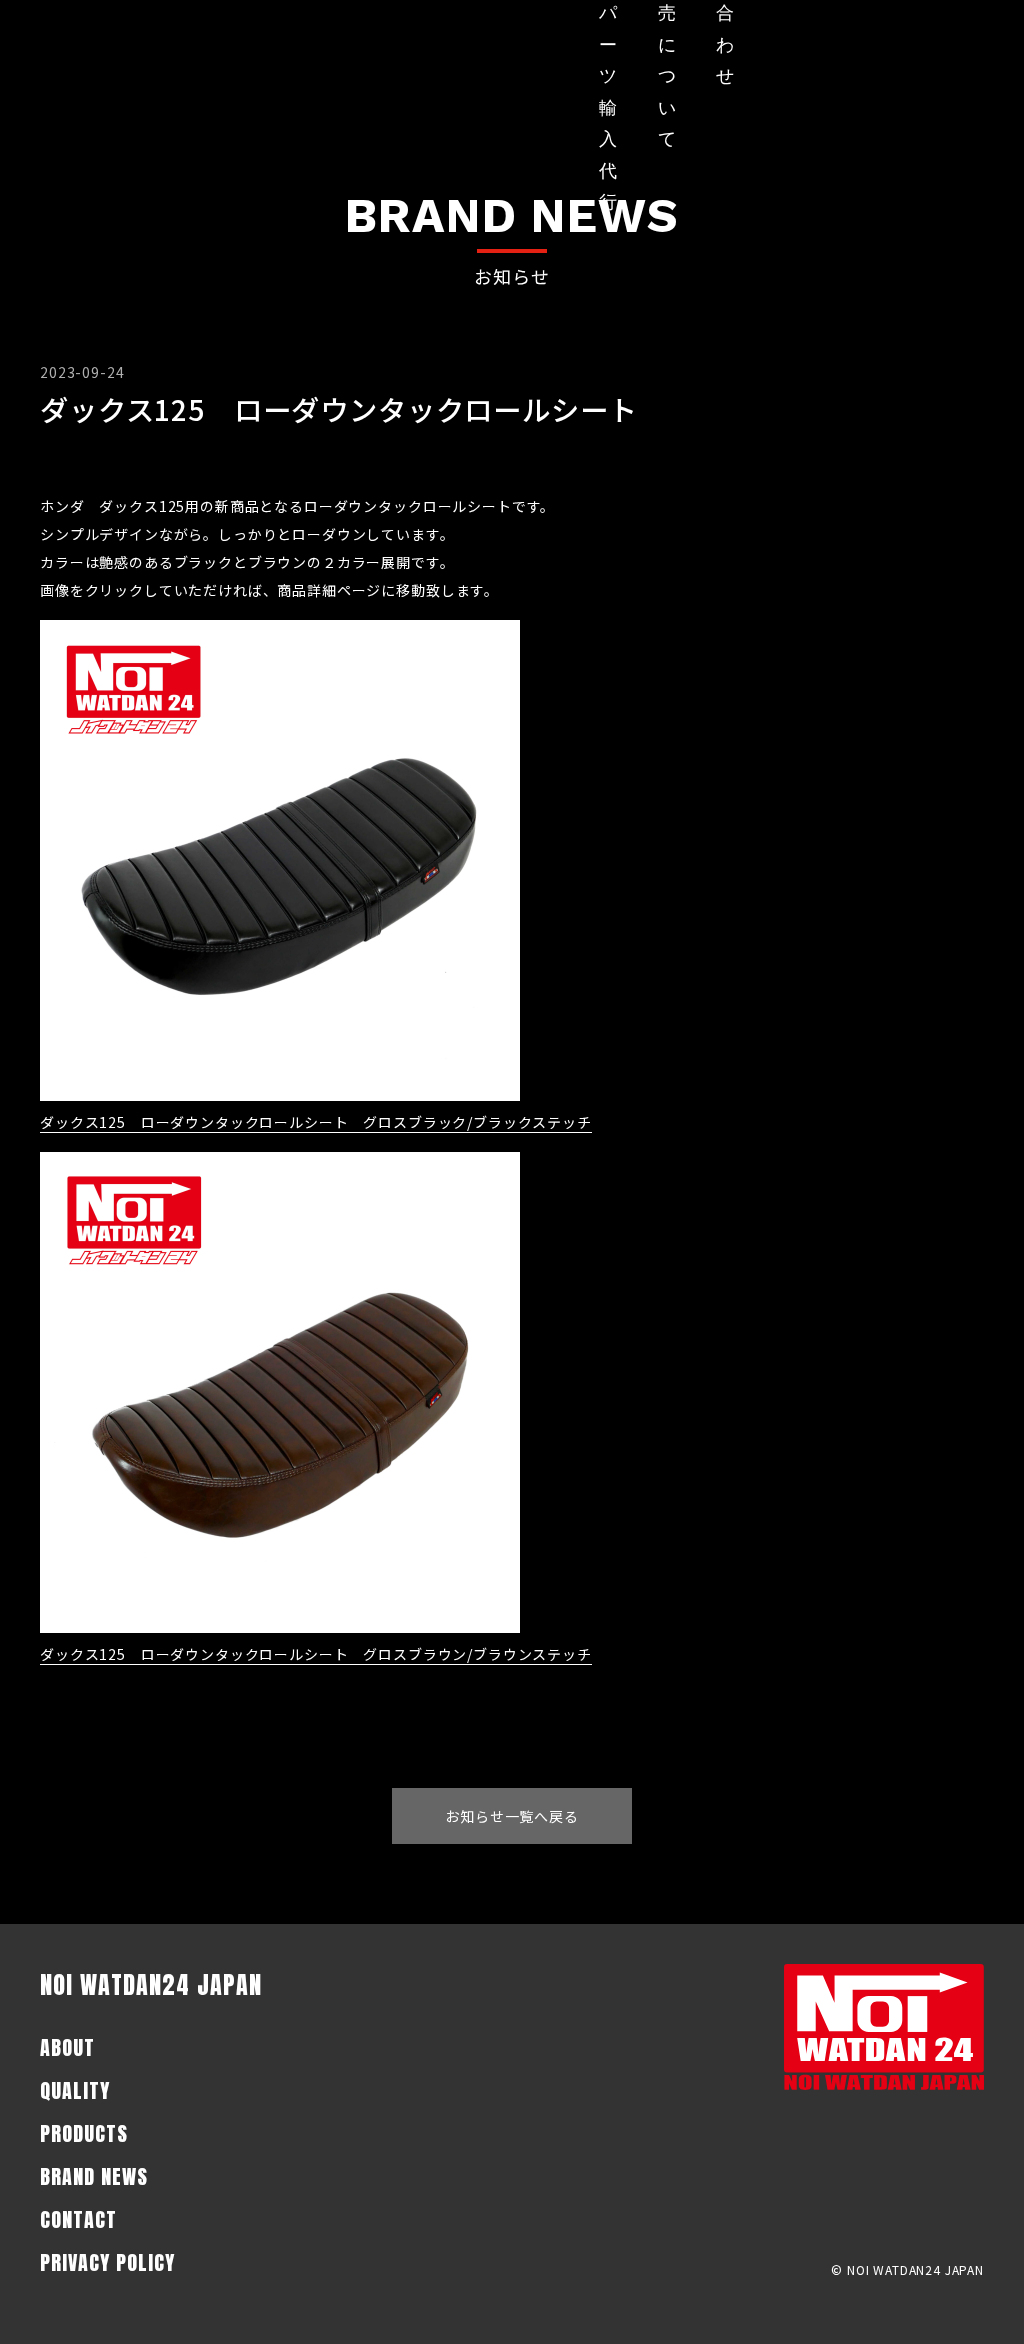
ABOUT (67, 2047)
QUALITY (75, 2090)
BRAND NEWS (94, 2176)
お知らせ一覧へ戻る (512, 1816)
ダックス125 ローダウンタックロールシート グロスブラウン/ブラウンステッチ (316, 1654)
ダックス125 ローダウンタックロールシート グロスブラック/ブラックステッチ (316, 1122)
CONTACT (78, 2219)
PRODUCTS (84, 2133)
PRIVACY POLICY (107, 2262)
